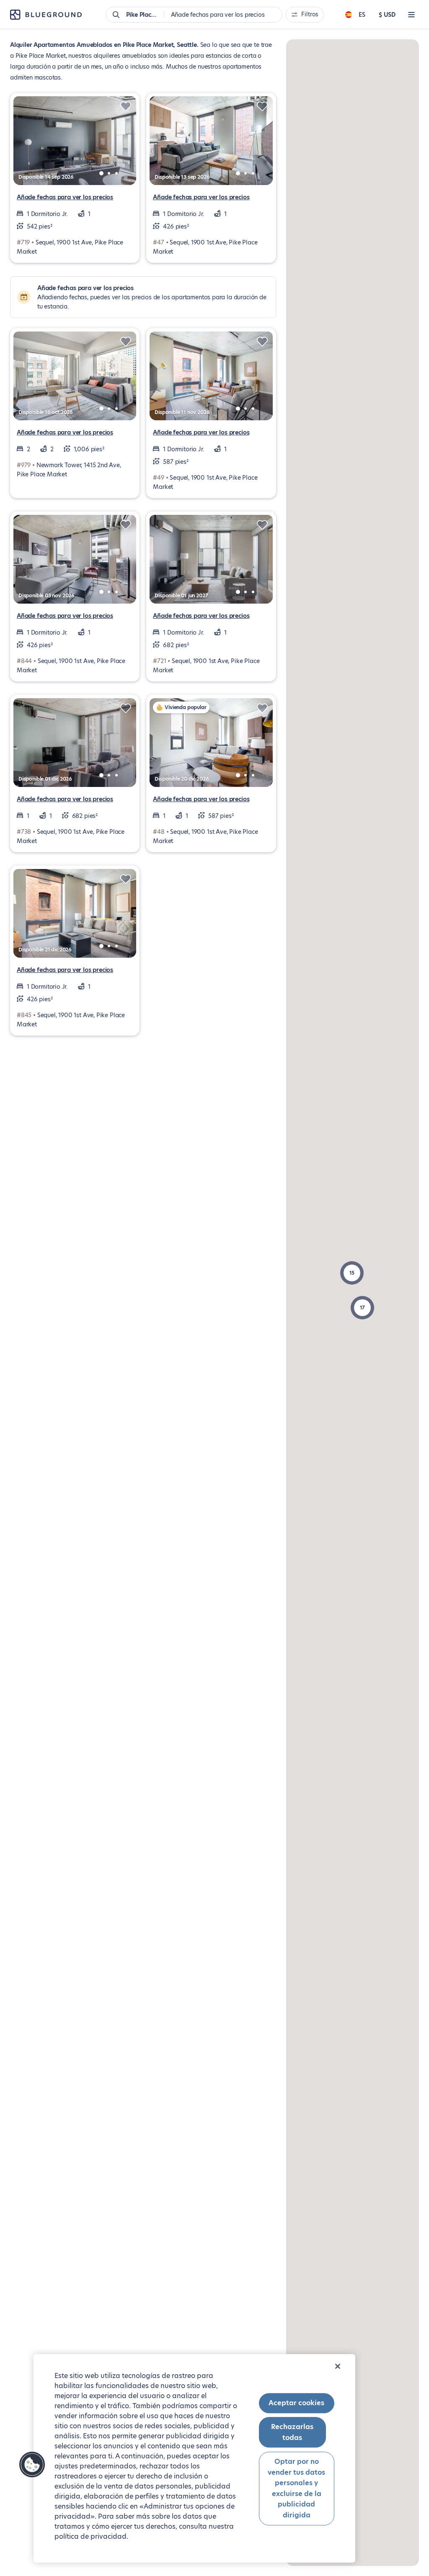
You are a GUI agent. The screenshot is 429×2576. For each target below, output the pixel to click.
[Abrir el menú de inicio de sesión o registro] (411, 15)
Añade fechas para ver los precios (65, 197)
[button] (352, 1273)
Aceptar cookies (296, 2403)
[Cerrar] (338, 2366)
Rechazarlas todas (292, 2432)
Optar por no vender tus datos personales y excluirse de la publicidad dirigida (296, 2488)
